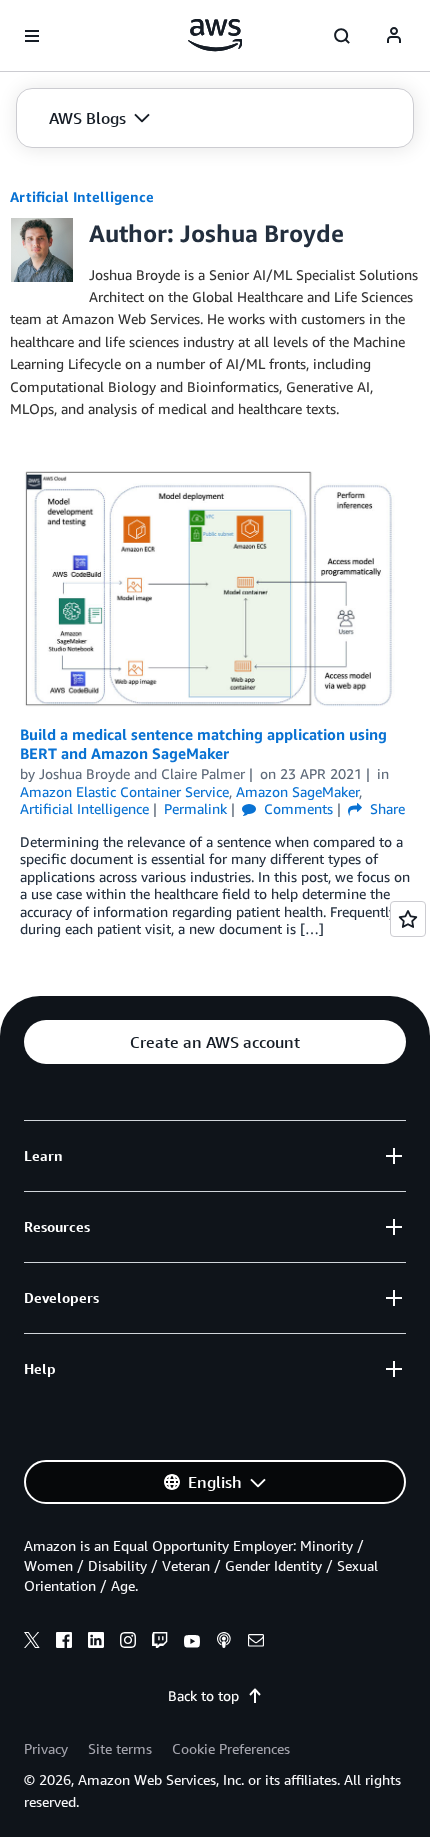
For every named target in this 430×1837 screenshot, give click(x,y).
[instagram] (128, 1643)
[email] (256, 1643)
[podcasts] (224, 1643)
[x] (32, 1643)
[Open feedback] (408, 919)
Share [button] (385, 808)
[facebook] (64, 1643)
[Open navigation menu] (32, 36)
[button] (99, 118)
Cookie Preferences (231, 1748)
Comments (296, 808)
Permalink (195, 808)
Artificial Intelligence (82, 196)
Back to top (203, 1695)
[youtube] (192, 1643)
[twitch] (160, 1643)
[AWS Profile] (394, 36)
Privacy (46, 1748)
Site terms (120, 1748)
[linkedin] (96, 1643)
